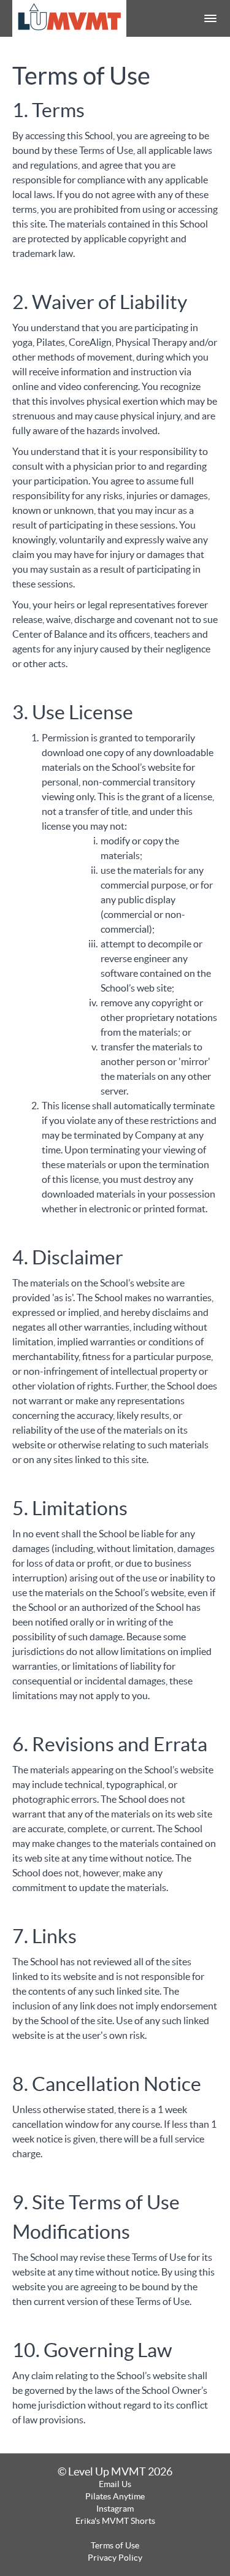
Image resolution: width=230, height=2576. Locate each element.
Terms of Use (115, 2545)
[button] (210, 18)
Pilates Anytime (115, 2496)
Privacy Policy (115, 2558)
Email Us (115, 2484)
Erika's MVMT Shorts (115, 2521)
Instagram (115, 2509)
